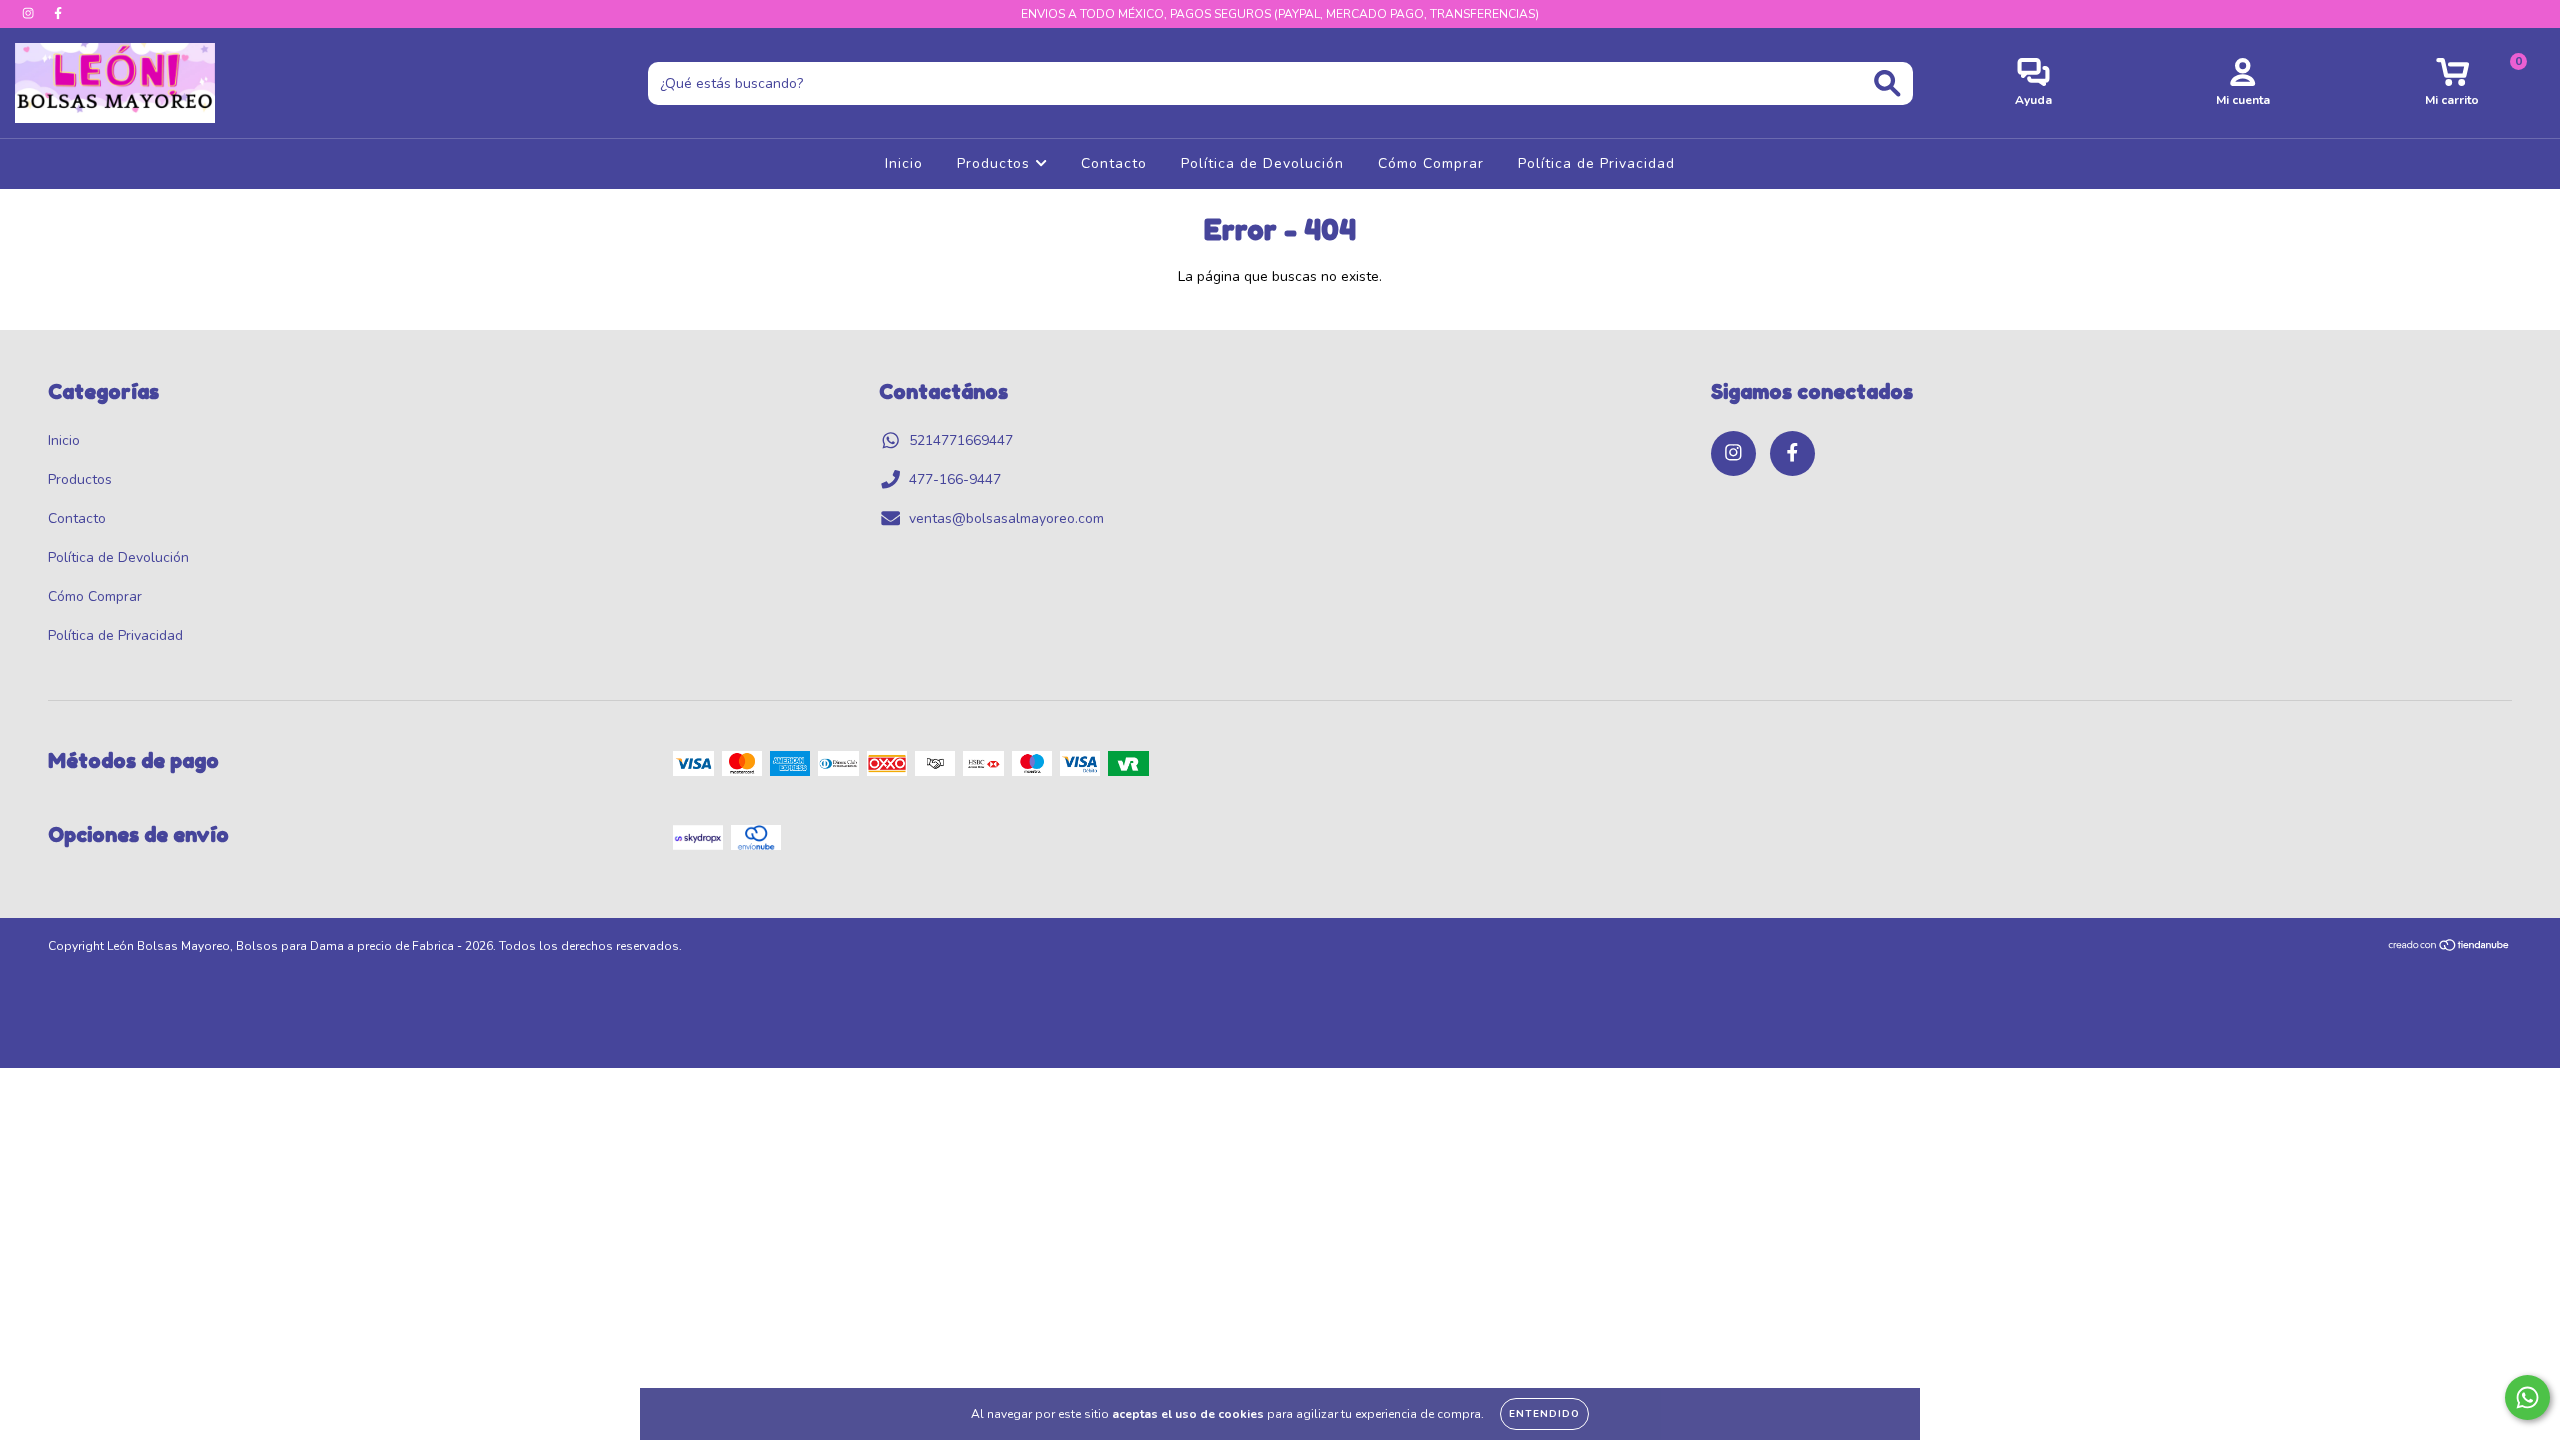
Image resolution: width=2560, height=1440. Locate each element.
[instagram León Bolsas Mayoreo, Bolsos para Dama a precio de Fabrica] (30, 13)
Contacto (1114, 163)
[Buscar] (1887, 83)
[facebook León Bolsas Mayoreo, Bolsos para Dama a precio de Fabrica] (58, 13)
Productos (996, 163)
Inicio (904, 163)
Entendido (1544, 1414)
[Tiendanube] (2449, 948)
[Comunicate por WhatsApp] (2527, 1397)
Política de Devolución (1262, 163)
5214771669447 (961, 440)
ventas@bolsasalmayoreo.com (1006, 518)
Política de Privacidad (1596, 163)
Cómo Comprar (1431, 163)
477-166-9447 (955, 479)
